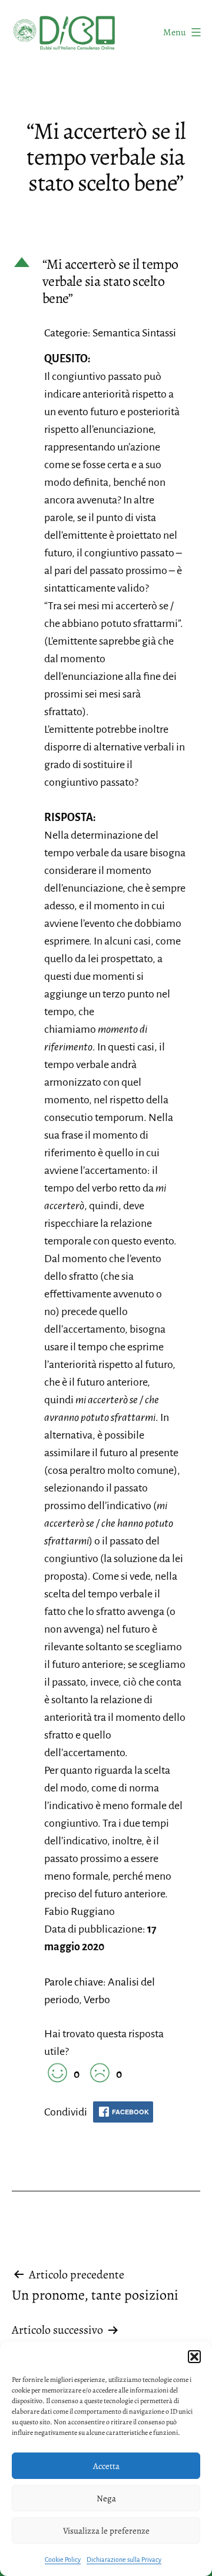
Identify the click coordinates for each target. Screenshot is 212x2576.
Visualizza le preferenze (106, 2531)
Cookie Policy (63, 2560)
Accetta (106, 2466)
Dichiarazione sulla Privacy (124, 2560)
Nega (106, 2498)
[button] (194, 2357)
